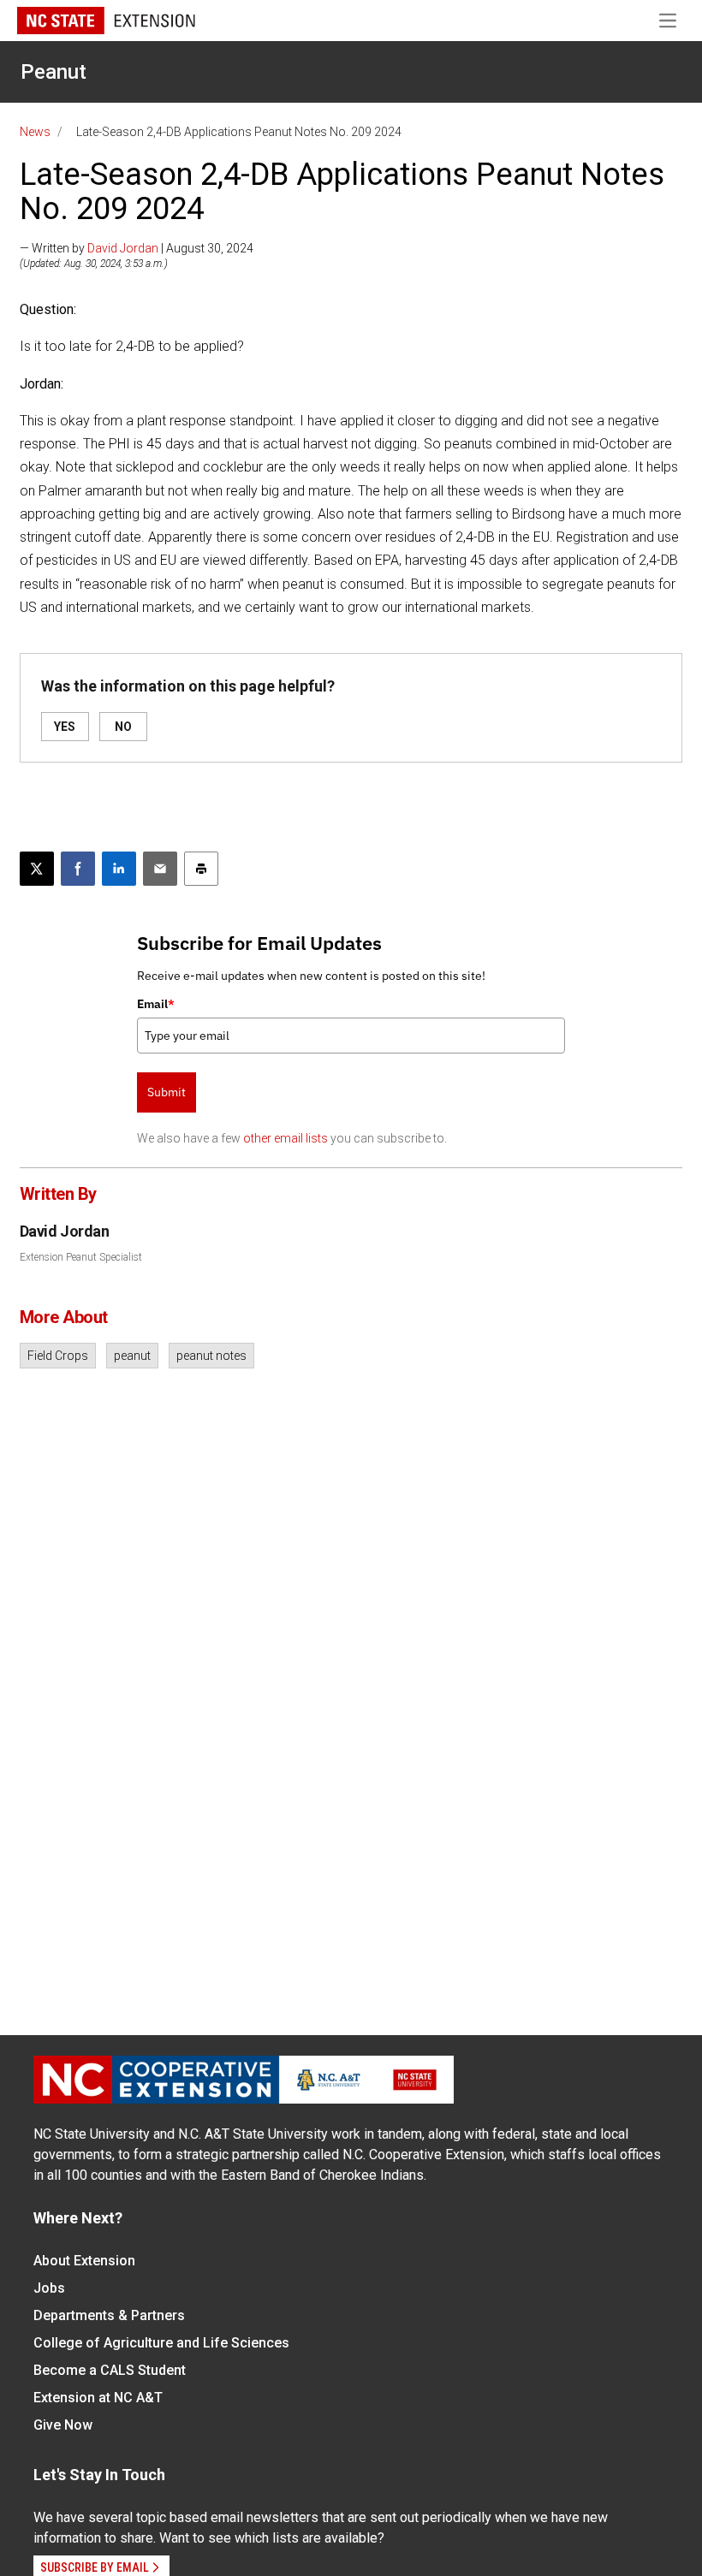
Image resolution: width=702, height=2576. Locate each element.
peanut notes (211, 1356)
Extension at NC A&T (98, 2398)
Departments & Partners (109, 2315)
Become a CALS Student (110, 2370)
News (35, 132)
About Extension (84, 2261)
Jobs (49, 2288)
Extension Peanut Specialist (81, 1257)
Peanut (54, 72)
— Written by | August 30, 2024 (137, 248)
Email (156, 1004)
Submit (167, 1092)
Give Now (63, 2425)
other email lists (286, 1138)
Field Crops (58, 1356)
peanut (132, 1356)
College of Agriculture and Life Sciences (161, 2343)
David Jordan (123, 248)
